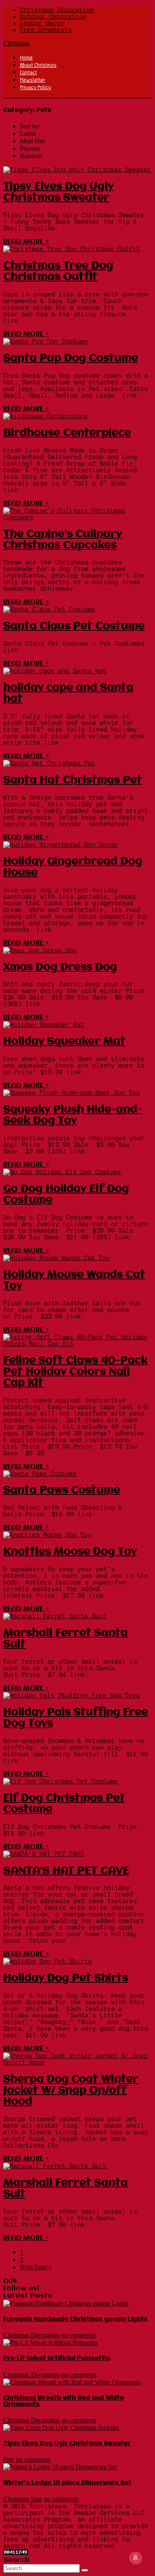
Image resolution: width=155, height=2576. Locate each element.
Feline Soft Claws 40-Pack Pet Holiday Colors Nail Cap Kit (75, 1372)
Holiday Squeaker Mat (64, 1042)
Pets (9, 2459)
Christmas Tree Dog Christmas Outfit (58, 271)
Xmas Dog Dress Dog (60, 967)
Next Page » (36, 2267)
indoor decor (42, 23)
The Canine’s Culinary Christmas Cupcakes (63, 540)
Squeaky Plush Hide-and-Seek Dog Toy (73, 1115)
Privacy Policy (36, 87)
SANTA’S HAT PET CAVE (66, 1871)
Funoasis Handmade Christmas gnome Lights (75, 2319)
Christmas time (23, 2499)
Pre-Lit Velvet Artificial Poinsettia (57, 2358)
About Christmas (38, 65)
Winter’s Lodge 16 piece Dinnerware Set (67, 2483)
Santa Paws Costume (62, 1490)
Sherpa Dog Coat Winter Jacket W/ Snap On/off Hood (71, 2091)
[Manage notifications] (136, 2558)
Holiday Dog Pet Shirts (66, 1978)
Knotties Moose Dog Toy (70, 1552)
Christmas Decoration (57, 10)
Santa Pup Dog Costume (71, 358)
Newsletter (32, 80)
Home (26, 57)
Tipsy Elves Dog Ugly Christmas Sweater (58, 192)
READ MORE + (26, 242)
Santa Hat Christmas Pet (73, 780)
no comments (79, 2335)
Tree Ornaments (46, 30)
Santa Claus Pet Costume (74, 626)
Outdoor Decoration (53, 17)
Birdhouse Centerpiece (67, 433)
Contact (28, 72)
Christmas (16, 43)
